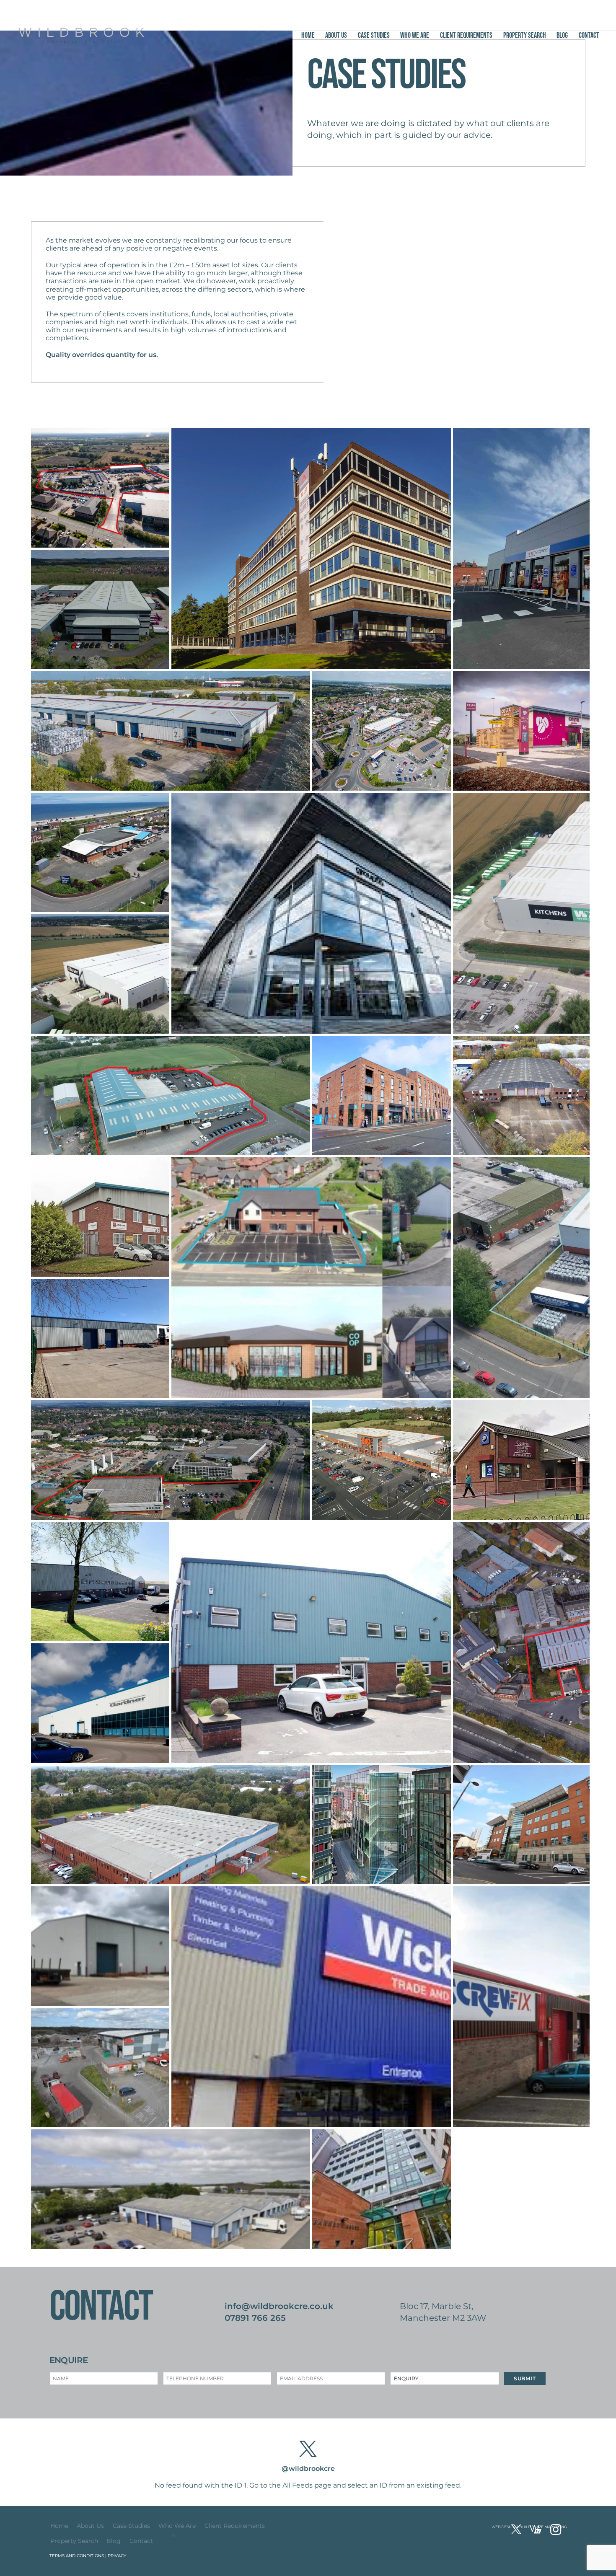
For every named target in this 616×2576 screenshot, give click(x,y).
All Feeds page (307, 2485)
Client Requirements (466, 35)
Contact (589, 35)
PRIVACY (117, 2556)
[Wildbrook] (81, 39)
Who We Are (415, 35)
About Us (336, 35)
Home (308, 35)
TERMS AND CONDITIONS (77, 2556)
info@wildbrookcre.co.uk (279, 2306)
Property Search (525, 35)
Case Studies (374, 35)
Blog (562, 35)
